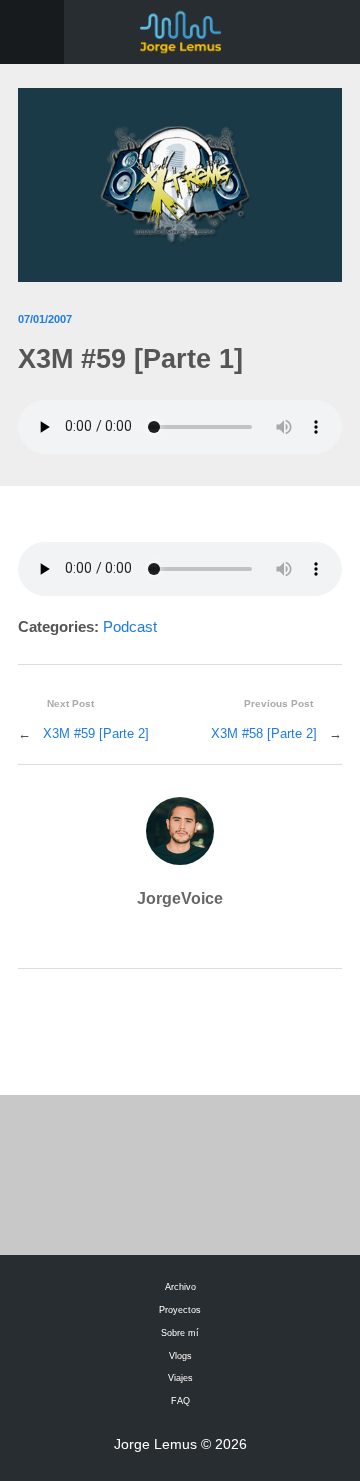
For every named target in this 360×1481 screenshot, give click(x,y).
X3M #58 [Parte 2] (264, 733)
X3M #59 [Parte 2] (96, 733)
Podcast (130, 627)
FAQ (180, 1401)
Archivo (180, 1287)
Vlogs (180, 1356)
